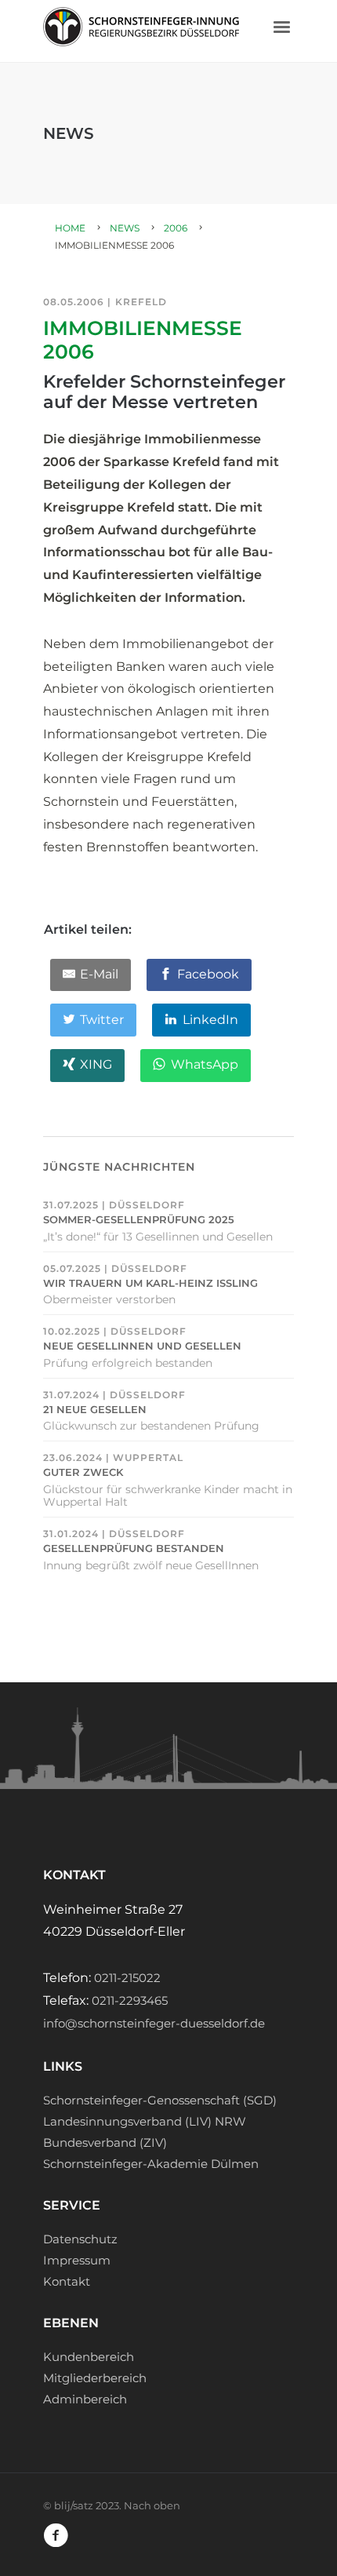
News (125, 228)
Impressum (77, 2260)
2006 (176, 228)
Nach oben (152, 2505)
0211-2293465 (130, 2000)
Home (70, 228)
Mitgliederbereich (95, 2378)
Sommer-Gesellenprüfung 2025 (139, 1220)
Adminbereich (85, 2399)
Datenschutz (80, 2239)
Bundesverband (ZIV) (105, 2142)
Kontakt (67, 2281)
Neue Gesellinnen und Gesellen (142, 1346)
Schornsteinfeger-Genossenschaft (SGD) (160, 2100)
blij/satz (74, 2505)
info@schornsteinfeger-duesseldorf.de (154, 2023)
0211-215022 (127, 1978)
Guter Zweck (83, 1472)
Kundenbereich (89, 2357)
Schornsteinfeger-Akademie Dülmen (151, 2164)
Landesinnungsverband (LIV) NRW (145, 2121)
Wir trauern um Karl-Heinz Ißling (150, 1283)
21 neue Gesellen (95, 1410)
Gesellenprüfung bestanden (134, 1549)
